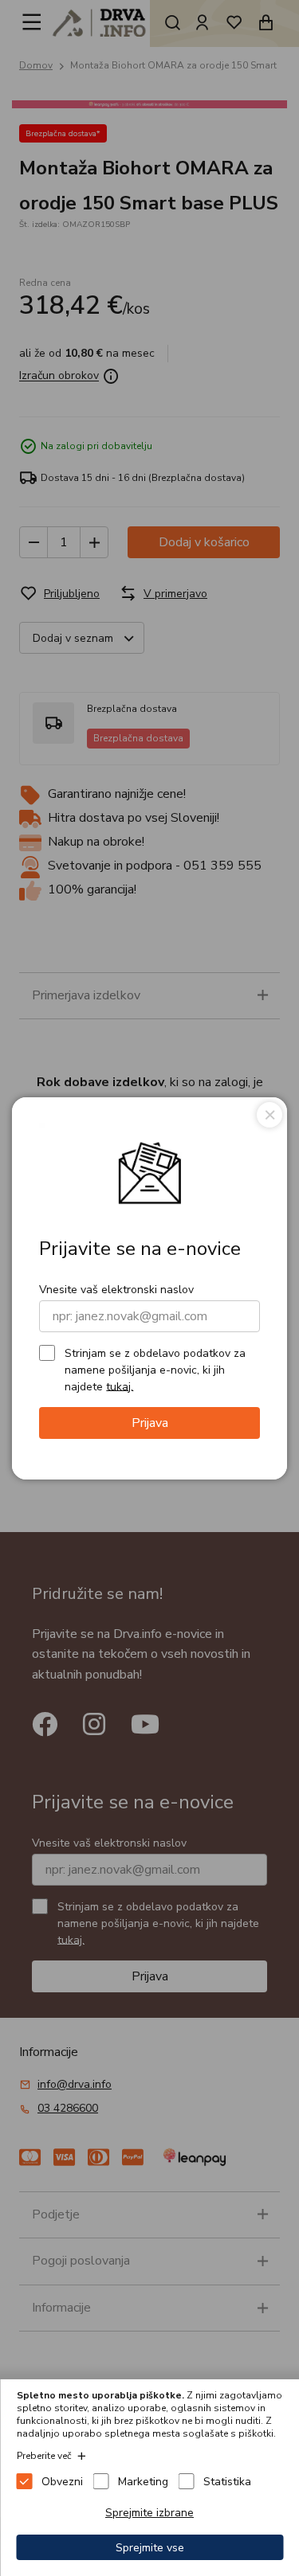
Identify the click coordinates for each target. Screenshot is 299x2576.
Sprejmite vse (150, 2548)
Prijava (150, 1423)
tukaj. (120, 1386)
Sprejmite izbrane (149, 2513)
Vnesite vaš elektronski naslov (116, 1290)
